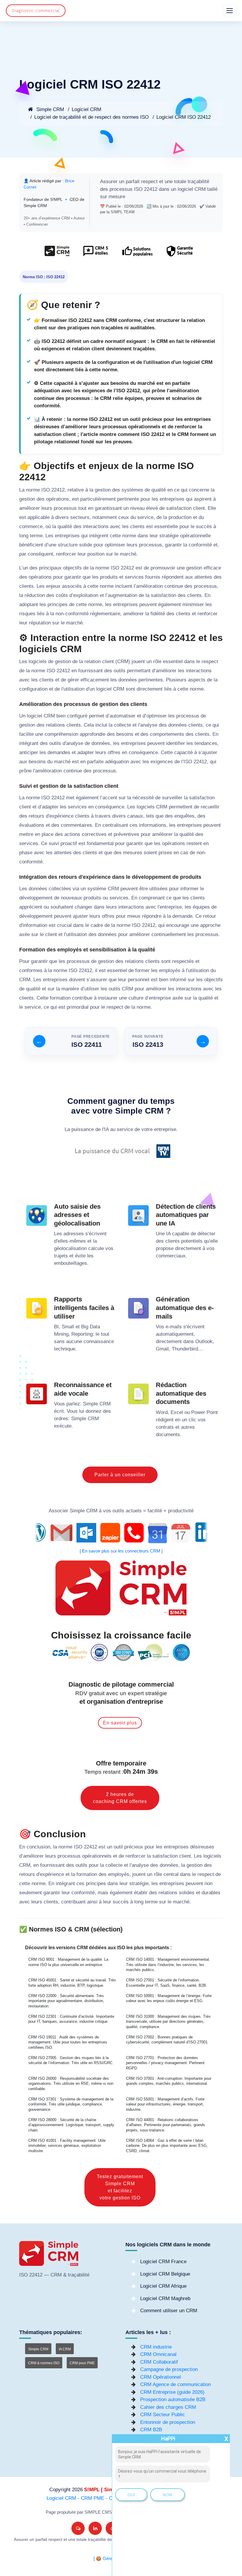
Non (167, 2495)
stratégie (169, 536)
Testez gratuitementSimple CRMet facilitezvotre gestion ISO (120, 2187)
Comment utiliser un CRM (169, 2311)
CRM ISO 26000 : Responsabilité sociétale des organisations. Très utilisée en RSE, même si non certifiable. (71, 2084)
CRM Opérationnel (161, 2377)
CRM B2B (151, 2430)
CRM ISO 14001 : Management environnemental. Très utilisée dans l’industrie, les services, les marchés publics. (168, 1965)
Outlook (204, 1341)
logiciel (185, 189)
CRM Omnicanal (158, 2354)
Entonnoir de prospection (168, 2422)
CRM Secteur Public (163, 2415)
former (142, 970)
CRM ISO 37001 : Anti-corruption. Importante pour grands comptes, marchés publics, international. (169, 2081)
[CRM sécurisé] (179, 254)
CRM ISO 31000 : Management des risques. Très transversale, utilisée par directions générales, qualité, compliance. (168, 2022)
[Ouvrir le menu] (230, 11)
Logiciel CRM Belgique (165, 2274)
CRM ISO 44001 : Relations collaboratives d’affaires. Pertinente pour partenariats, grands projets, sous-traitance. (166, 2125)
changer (84, 907)
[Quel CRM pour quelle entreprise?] (57, 254)
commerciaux (171, 1256)
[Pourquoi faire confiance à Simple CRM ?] (95, 254)
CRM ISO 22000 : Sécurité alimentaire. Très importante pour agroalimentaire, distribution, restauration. (66, 2001)
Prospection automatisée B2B (173, 2400)
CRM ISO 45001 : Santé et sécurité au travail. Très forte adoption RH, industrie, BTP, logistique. (72, 1983)
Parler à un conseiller (120, 1475)
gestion (103, 490)
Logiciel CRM (86, 109)
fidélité (158, 614)
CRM (200, 189)
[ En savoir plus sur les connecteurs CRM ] (121, 1551)
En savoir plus (120, 1723)
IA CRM (65, 2349)
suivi (54, 843)
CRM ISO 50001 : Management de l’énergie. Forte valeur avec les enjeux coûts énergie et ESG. (169, 1998)
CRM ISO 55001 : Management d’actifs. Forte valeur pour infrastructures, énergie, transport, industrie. (165, 2104)
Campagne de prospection (169, 2369)
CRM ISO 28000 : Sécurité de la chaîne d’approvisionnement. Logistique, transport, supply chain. (71, 2125)
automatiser (122, 716)
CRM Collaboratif (159, 2362)
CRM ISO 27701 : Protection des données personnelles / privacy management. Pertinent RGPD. (165, 2063)
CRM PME (93, 2498)
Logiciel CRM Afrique (163, 2286)
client (199, 508)
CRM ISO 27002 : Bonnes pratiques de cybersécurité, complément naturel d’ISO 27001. (167, 2040)
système (97, 889)
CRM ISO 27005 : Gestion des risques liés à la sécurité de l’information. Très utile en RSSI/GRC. (71, 2060)
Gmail (162, 1349)
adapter (86, 752)
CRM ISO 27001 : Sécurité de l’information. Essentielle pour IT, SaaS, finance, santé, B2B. (167, 1983)
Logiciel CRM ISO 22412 (184, 117)
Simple (90, 1404)
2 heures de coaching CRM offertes (120, 1798)
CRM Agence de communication (175, 2384)
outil (118, 1847)
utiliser (92, 989)
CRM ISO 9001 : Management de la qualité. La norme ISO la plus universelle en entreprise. (68, 1962)
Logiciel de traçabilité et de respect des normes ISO (91, 117)
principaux (50, 568)
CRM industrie (156, 2347)
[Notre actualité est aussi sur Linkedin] (95, 2528)
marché (128, 554)
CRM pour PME (82, 2363)
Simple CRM (49, 109)
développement (36, 898)
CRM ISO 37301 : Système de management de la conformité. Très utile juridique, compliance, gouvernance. (71, 2104)
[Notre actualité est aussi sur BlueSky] (78, 2528)
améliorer (30, 508)
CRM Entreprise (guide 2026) (172, 2392)
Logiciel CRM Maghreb (165, 2298)
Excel (177, 1412)
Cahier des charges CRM (168, 2407)
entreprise (171, 907)
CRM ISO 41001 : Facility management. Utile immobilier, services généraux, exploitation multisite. (67, 2146)
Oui (131, 2495)
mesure (117, 197)
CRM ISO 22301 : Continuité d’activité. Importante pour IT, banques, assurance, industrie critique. (71, 2019)
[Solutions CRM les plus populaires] (137, 254)
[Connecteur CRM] (121, 1533)
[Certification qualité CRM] (121, 1652)
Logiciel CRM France (163, 2262)
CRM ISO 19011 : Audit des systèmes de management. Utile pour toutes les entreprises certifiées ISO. (68, 2042)
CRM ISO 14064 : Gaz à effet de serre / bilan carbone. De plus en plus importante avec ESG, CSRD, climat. (167, 2146)
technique (65, 1349)
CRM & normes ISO (44, 2363)
